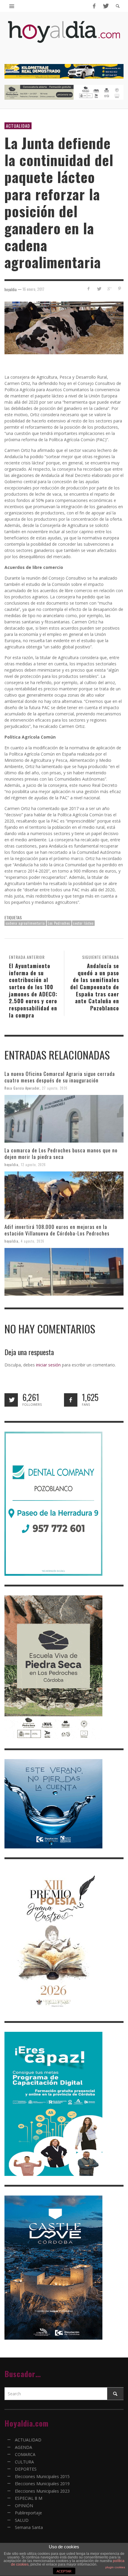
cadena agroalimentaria (25, 923)
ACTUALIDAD (18, 126)
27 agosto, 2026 (55, 1088)
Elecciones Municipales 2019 (42, 2484)
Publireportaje (28, 2513)
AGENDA (24, 2447)
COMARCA (25, 2454)
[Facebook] (94, 6)
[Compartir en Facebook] (89, 289)
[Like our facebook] (71, 1400)
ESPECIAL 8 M (29, 2498)
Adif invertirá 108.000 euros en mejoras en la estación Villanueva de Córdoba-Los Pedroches (57, 1230)
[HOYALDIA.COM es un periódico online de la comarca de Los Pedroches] (64, 37)
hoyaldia (11, 1165)
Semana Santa (29, 2527)
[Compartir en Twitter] (99, 289)
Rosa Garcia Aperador (22, 1088)
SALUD (22, 2520)
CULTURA (24, 2462)
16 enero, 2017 (33, 289)
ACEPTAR (64, 2571)
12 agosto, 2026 (33, 1165)
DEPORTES (26, 2469)
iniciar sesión (48, 1365)
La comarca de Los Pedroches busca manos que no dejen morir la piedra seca (61, 1153)
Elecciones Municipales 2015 (42, 2476)
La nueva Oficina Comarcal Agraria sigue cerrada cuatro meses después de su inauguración (60, 1077)
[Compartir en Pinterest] (120, 289)
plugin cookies (115, 2567)
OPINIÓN (24, 2506)
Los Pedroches (59, 923)
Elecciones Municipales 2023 (42, 2491)
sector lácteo (83, 923)
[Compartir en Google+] (109, 289)
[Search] (12, 6)
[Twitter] (105, 6)
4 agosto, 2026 (33, 1241)
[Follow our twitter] (11, 1400)
